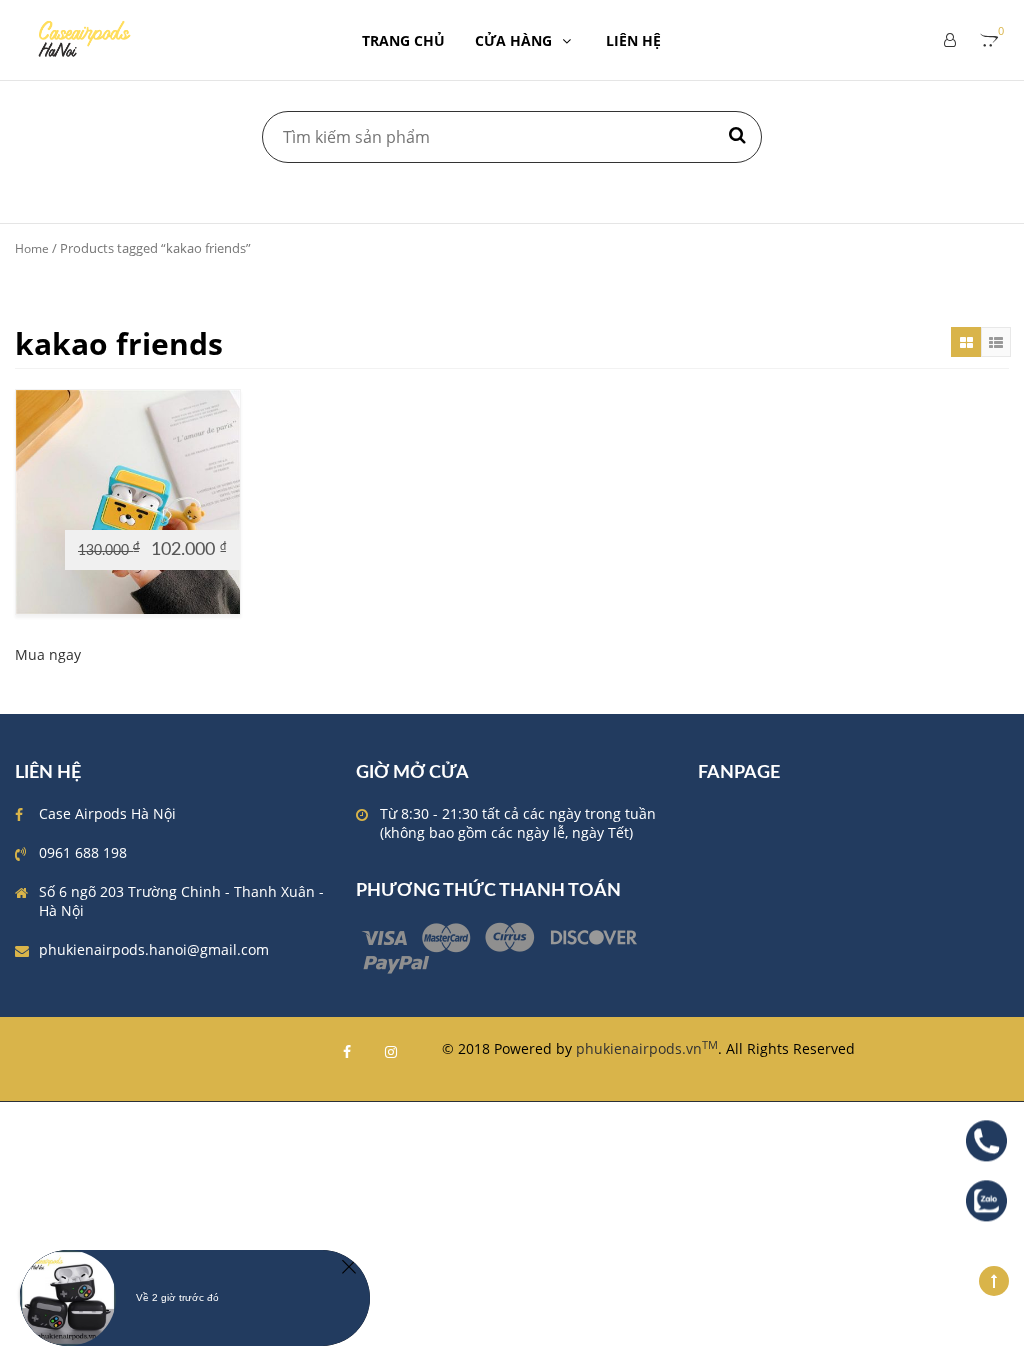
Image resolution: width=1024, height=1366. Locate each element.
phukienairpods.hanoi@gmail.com (154, 949)
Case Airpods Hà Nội (107, 813)
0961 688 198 (83, 852)
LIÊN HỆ (633, 40)
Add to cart (64, 511)
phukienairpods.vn (647, 1048)
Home (32, 248)
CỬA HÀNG (513, 40)
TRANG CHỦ (403, 40)
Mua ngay (48, 654)
